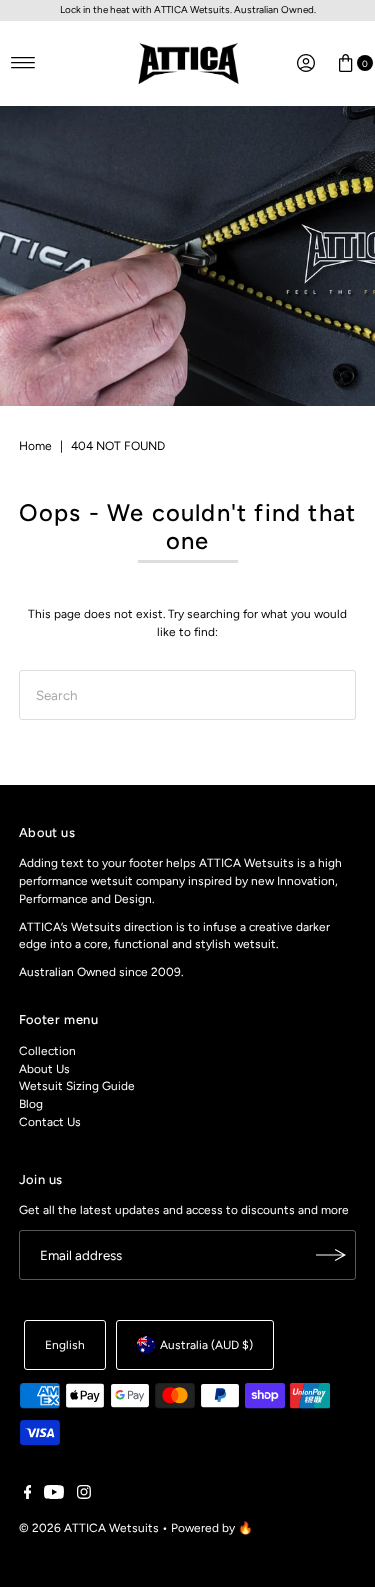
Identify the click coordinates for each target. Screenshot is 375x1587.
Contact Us (50, 1122)
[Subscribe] (331, 1255)
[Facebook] (28, 1495)
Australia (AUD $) (206, 1345)
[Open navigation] (23, 63)
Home (35, 446)
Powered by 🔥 (212, 1528)
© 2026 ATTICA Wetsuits (89, 1528)
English (65, 1345)
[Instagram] (84, 1495)
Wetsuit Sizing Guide (77, 1086)
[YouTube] (54, 1495)
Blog (31, 1104)
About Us (44, 1069)
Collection (47, 1051)
